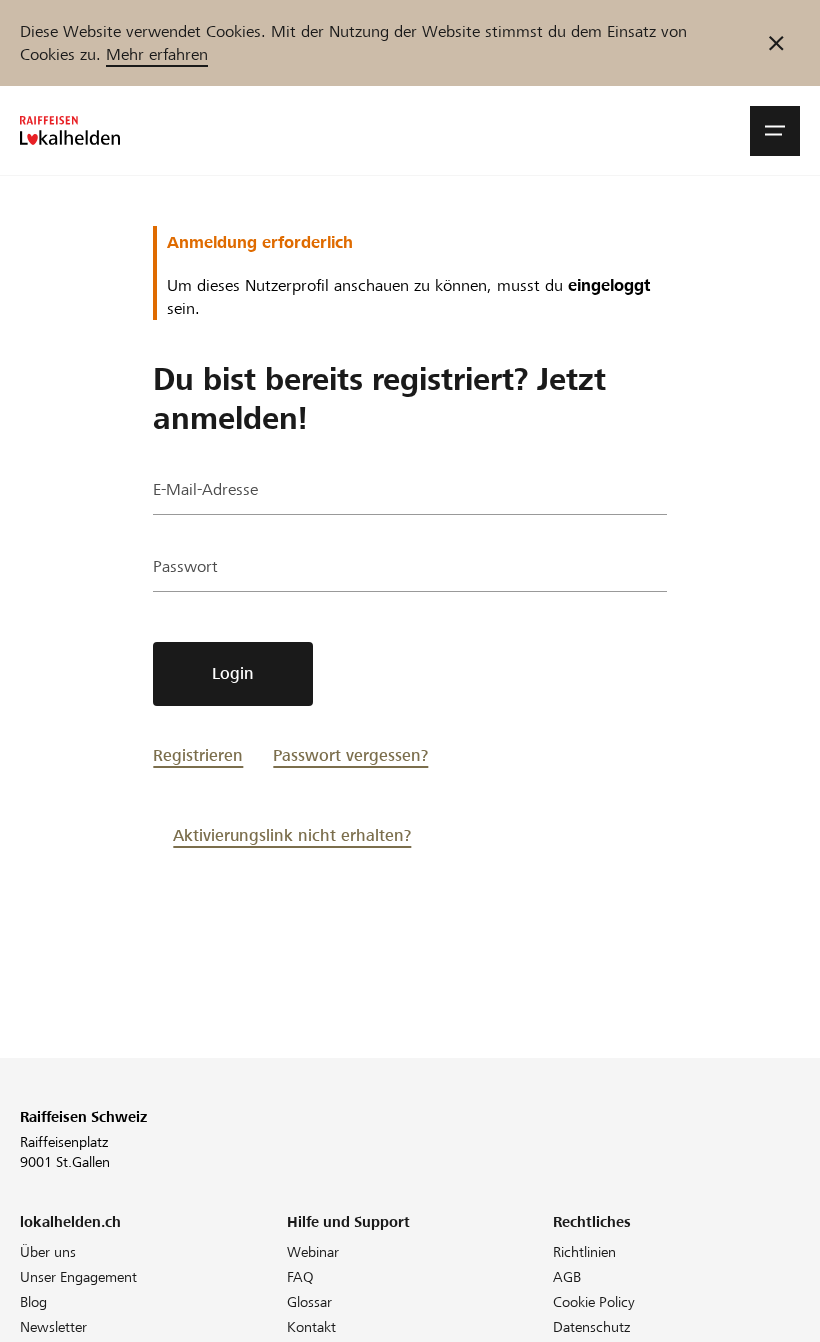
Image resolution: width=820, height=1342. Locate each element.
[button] (775, 131)
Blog (33, 1302)
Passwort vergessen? (350, 755)
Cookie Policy (594, 1302)
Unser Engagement (78, 1277)
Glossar (309, 1302)
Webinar (313, 1252)
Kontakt (311, 1327)
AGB (567, 1277)
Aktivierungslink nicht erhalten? (292, 835)
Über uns (48, 1252)
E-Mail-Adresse (205, 489)
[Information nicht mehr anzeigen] (776, 43)
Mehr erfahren (157, 54)
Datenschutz (591, 1327)
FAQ (300, 1277)
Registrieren (198, 755)
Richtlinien (584, 1252)
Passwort (185, 566)
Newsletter (53, 1327)
